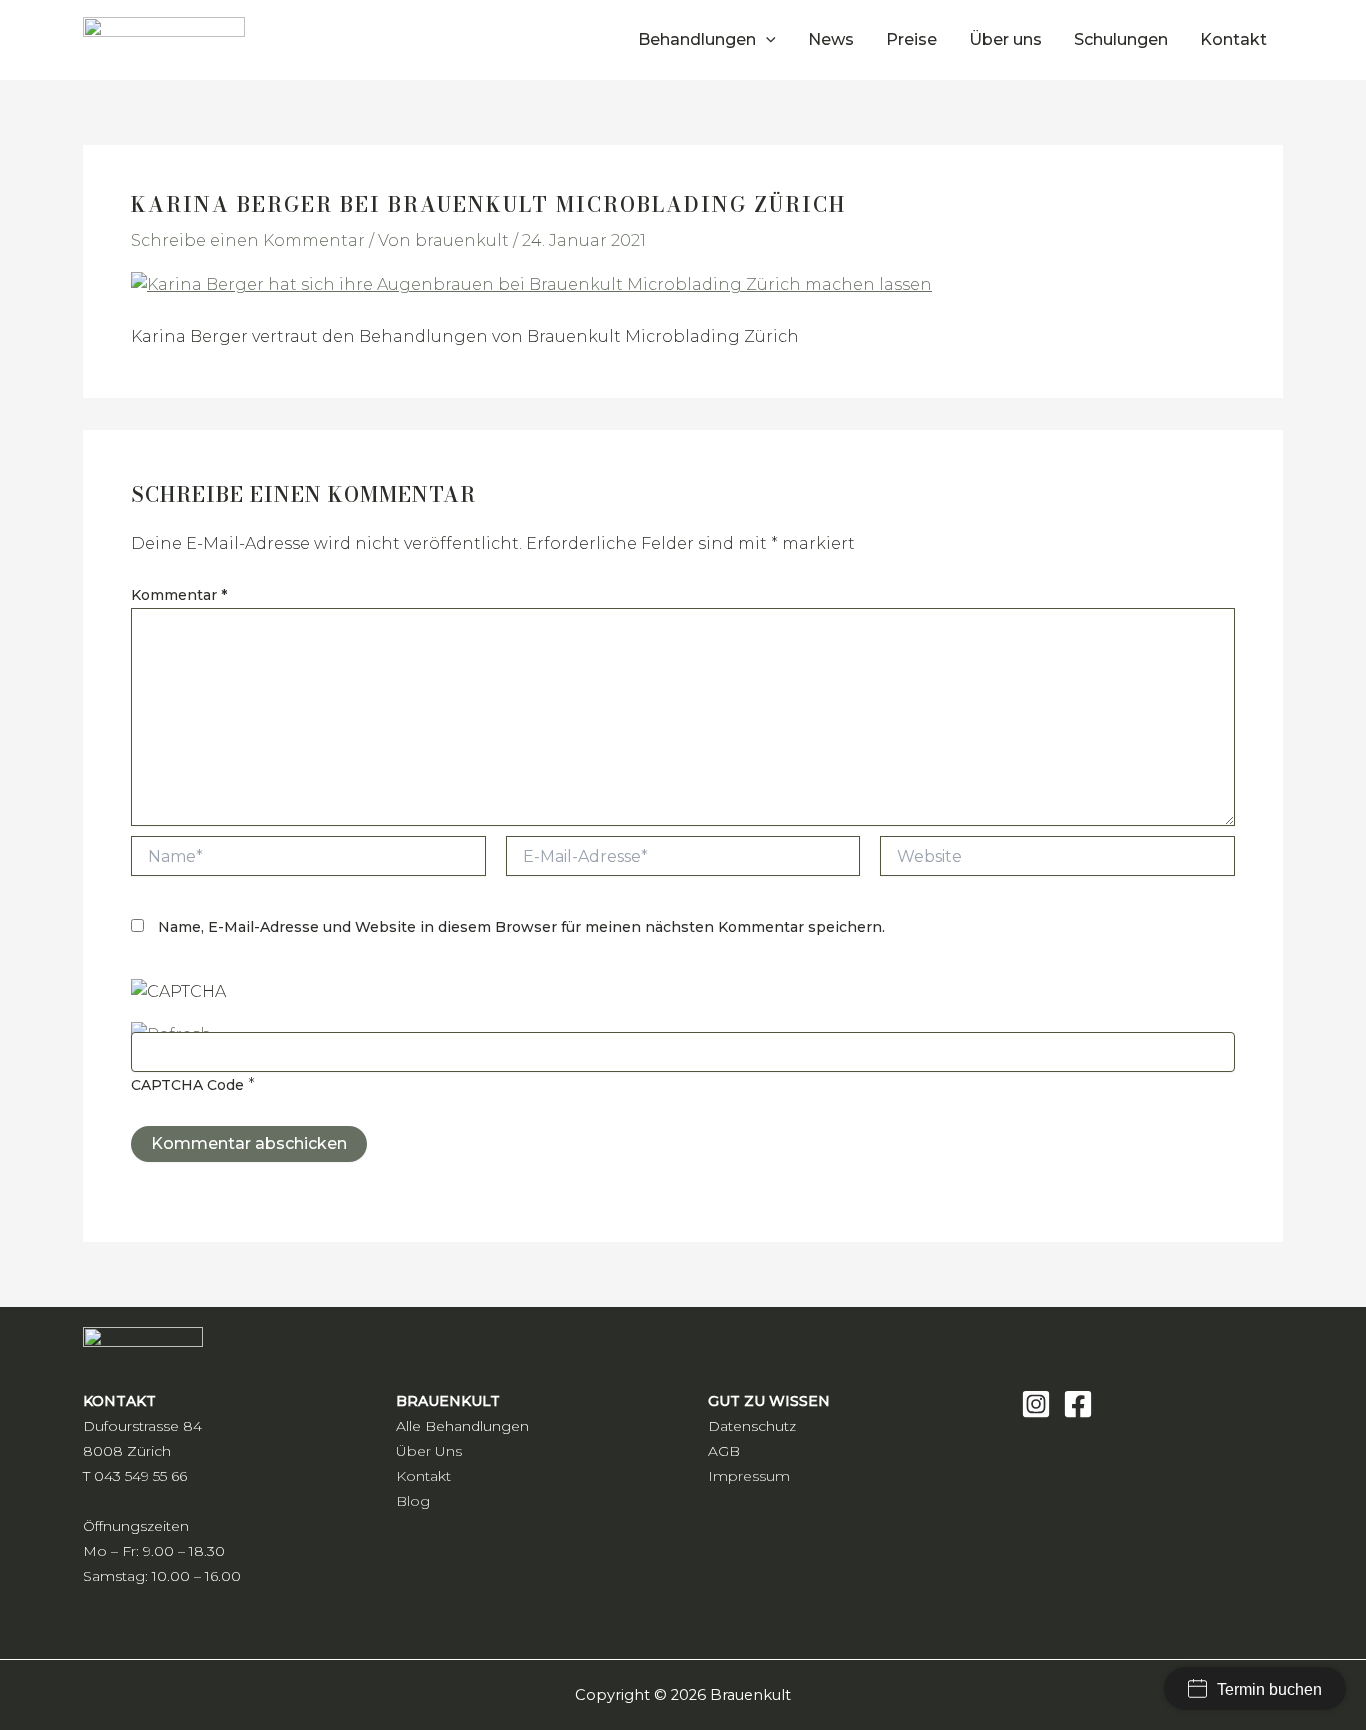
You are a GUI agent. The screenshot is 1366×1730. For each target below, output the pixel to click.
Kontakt (423, 1476)
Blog (413, 1501)
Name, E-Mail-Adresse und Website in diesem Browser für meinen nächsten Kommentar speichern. (521, 927)
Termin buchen (1269, 1689)
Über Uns (429, 1451)
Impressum (749, 1476)
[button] (766, 40)
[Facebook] (1078, 1404)
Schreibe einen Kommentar (248, 240)
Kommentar (179, 595)
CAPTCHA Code (187, 1085)
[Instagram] (1036, 1404)
